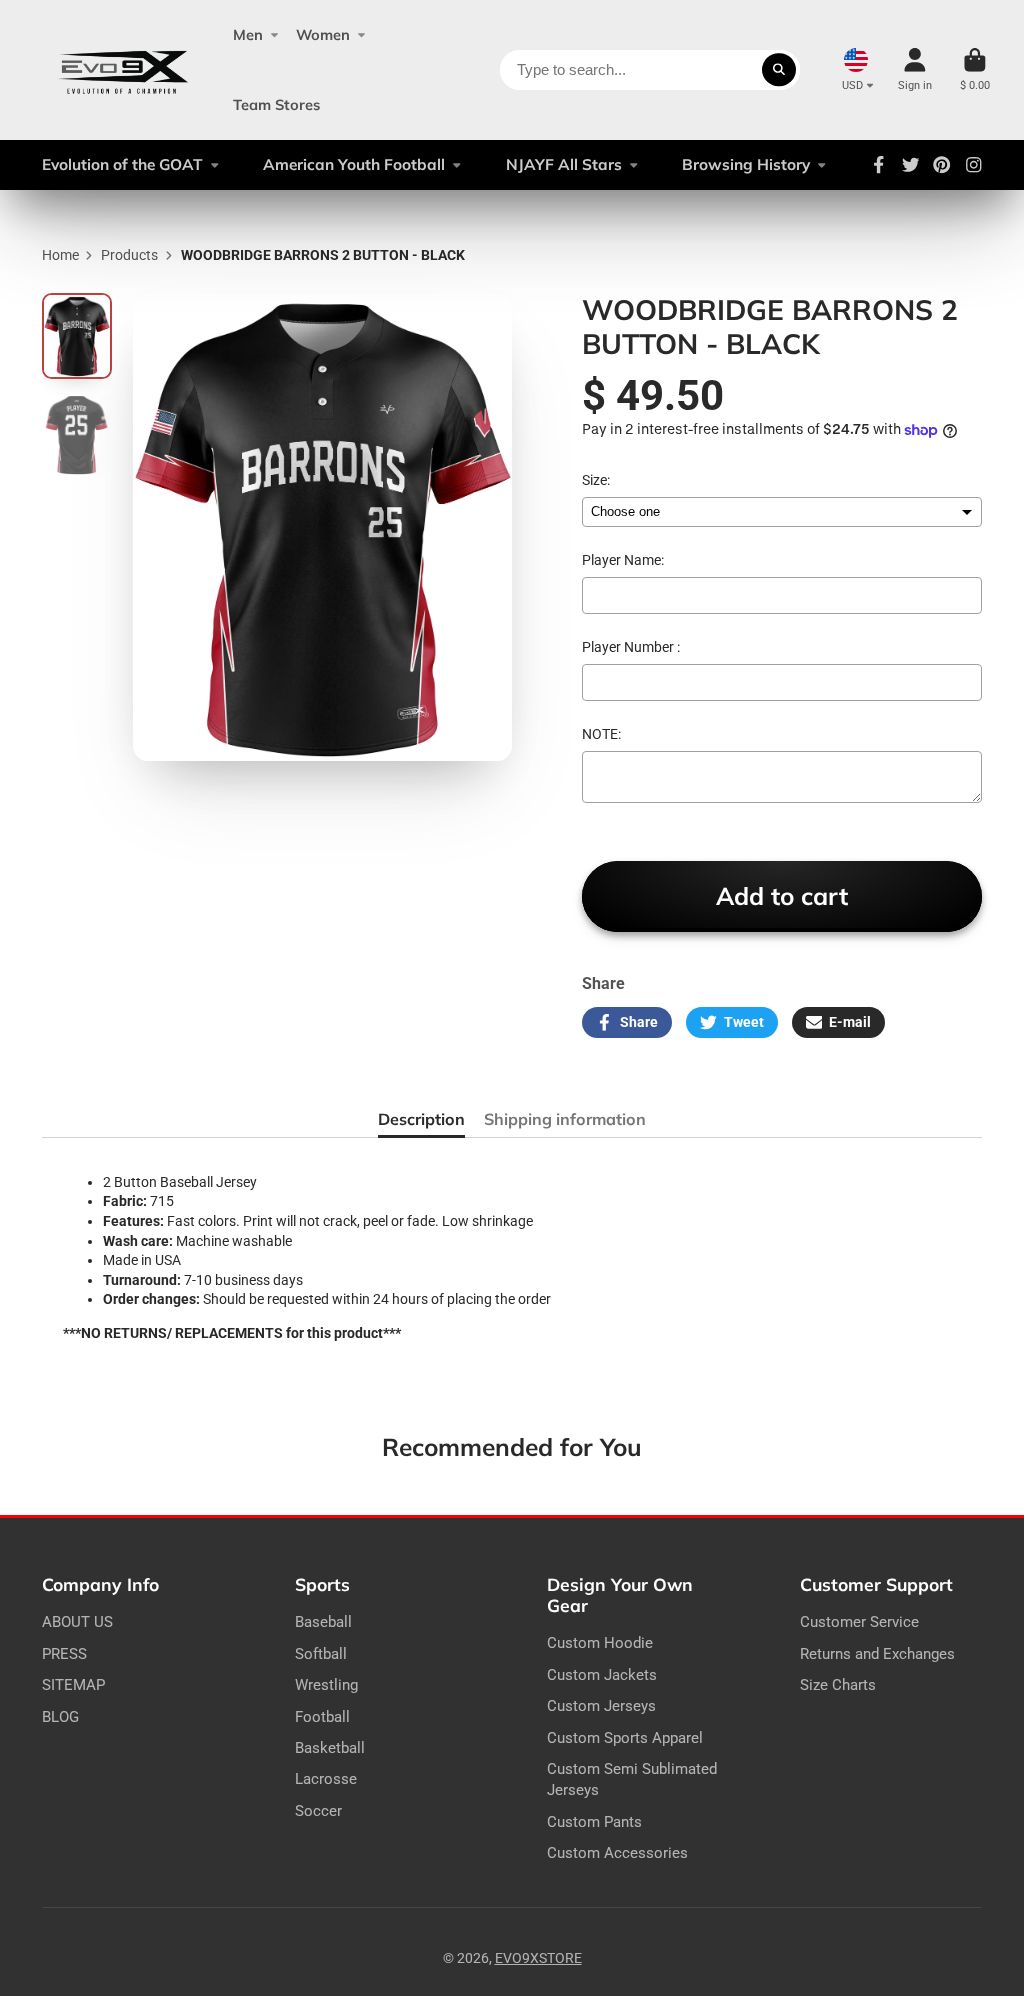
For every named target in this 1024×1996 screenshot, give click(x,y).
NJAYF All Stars (564, 164)
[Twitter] (911, 165)
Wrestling (326, 1685)
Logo (123, 70)
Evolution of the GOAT (122, 164)
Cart (975, 69)
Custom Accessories (617, 1853)
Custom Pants (594, 1822)
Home (60, 255)
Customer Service (859, 1622)
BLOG (60, 1717)
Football (322, 1717)
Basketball (330, 1748)
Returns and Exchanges (877, 1654)
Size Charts (838, 1685)
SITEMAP (73, 1685)
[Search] (779, 70)
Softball (321, 1654)
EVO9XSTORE (538, 1958)
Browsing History (746, 164)
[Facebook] (879, 165)
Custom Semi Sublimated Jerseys (632, 1780)
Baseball (323, 1622)
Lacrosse (326, 1779)
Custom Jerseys (601, 1706)
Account (915, 69)
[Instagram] (974, 165)
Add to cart (782, 895)
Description (421, 1119)
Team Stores (276, 104)
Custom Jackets (602, 1675)
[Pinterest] (942, 165)
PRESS (64, 1654)
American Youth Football (354, 164)
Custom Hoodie (600, 1643)
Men (248, 34)
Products (129, 255)
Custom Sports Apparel (625, 1738)
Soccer (318, 1811)
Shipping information (565, 1119)
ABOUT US (77, 1622)
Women (323, 34)
